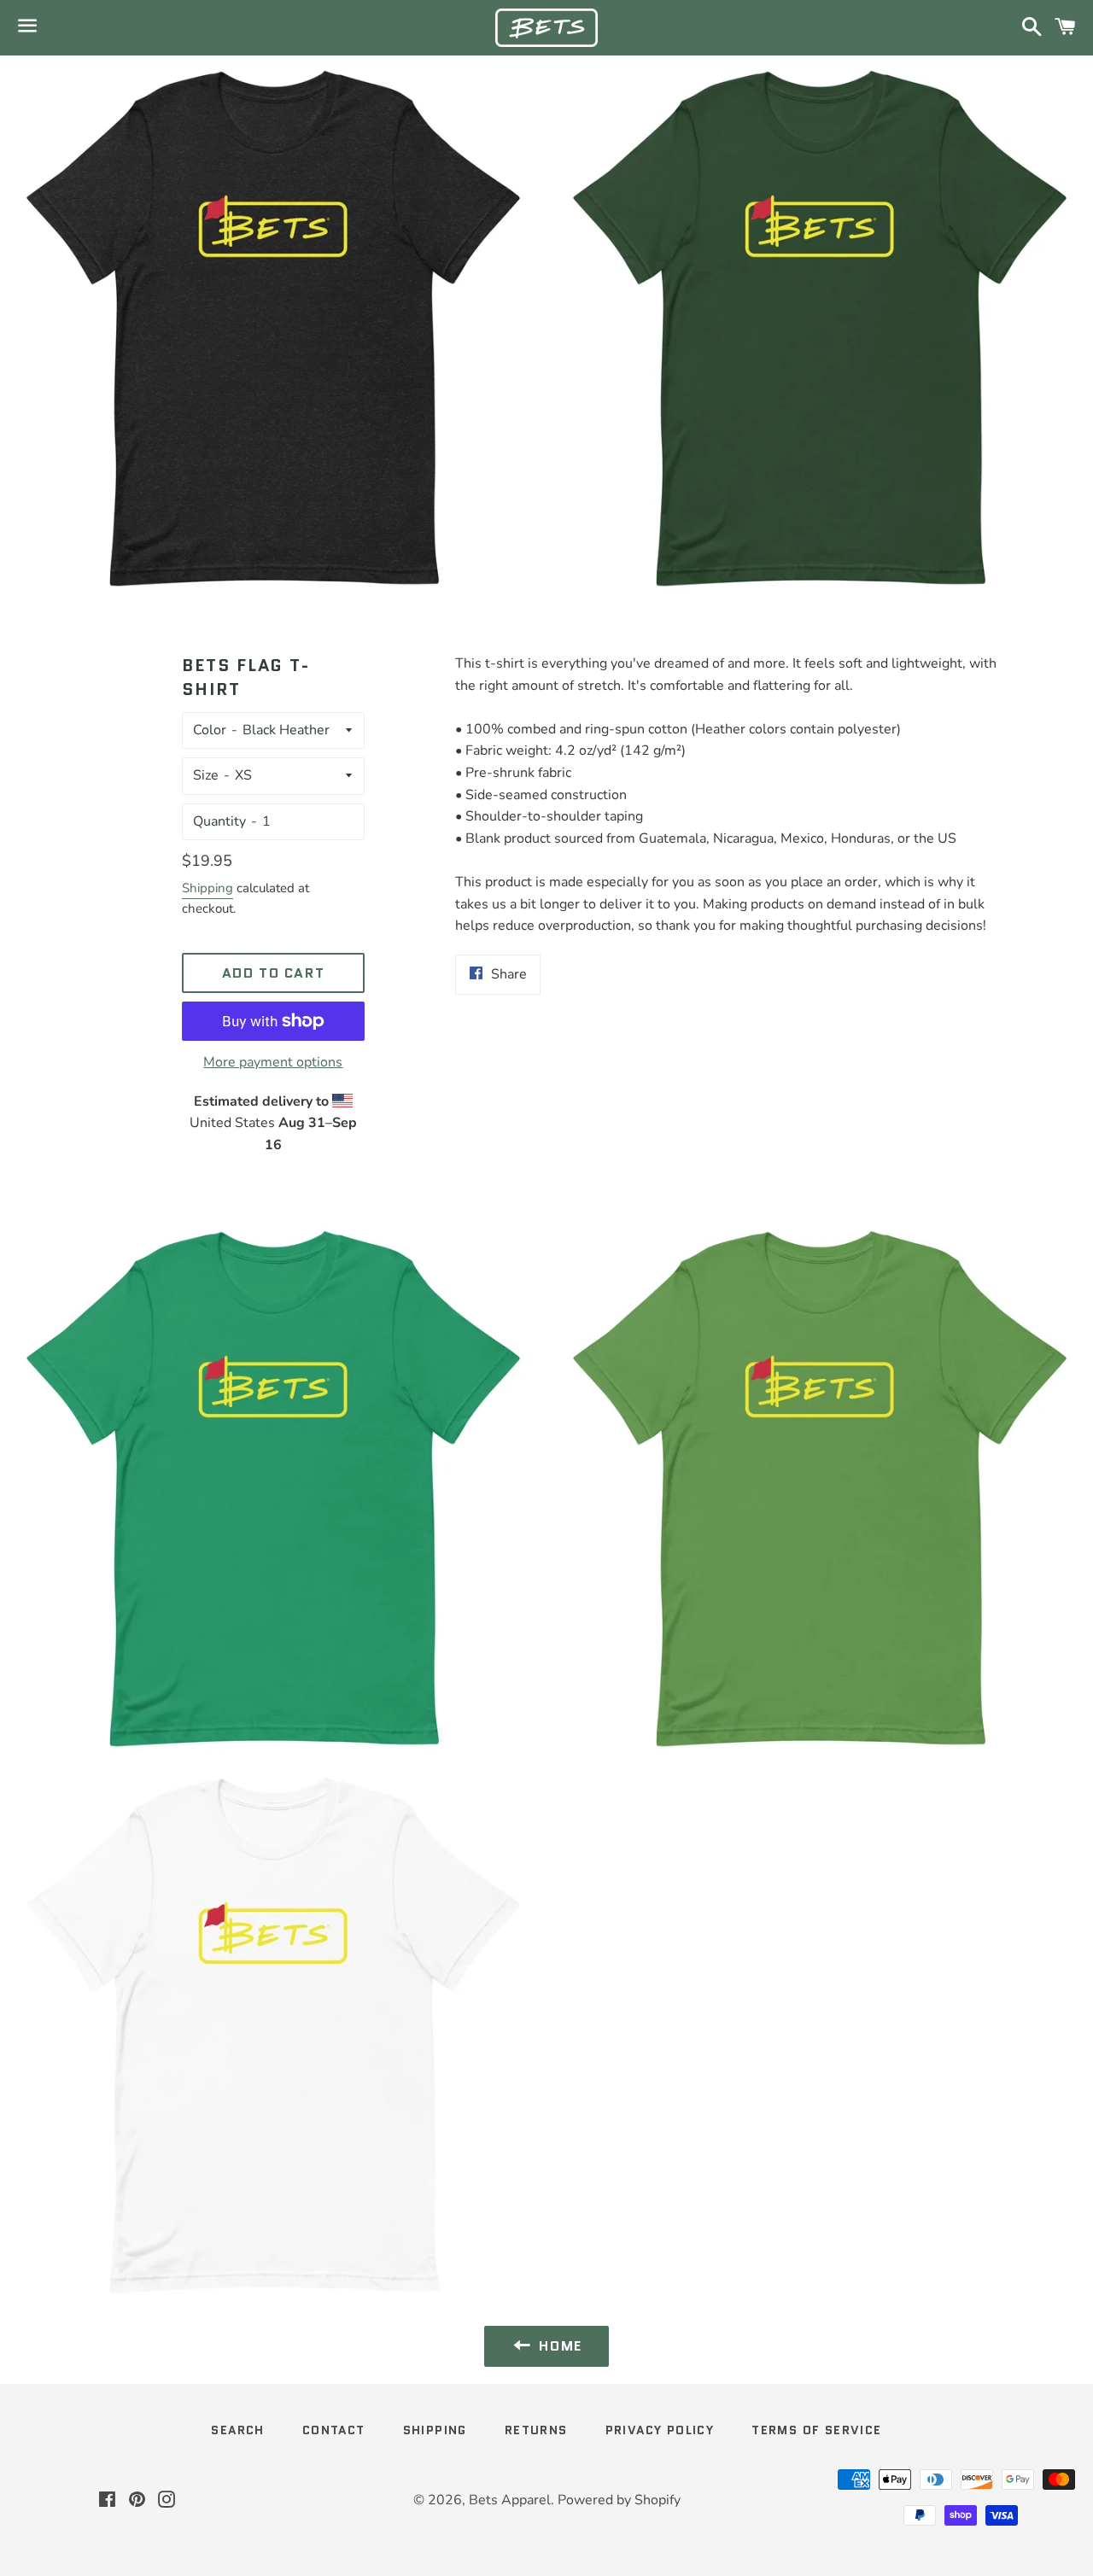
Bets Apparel (510, 2500)
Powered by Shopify (619, 2500)
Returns (536, 2430)
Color (210, 730)
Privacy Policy (660, 2430)
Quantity (219, 821)
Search (237, 2430)
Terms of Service (816, 2430)
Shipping (207, 888)
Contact (334, 2430)
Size (206, 775)
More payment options (273, 1062)
